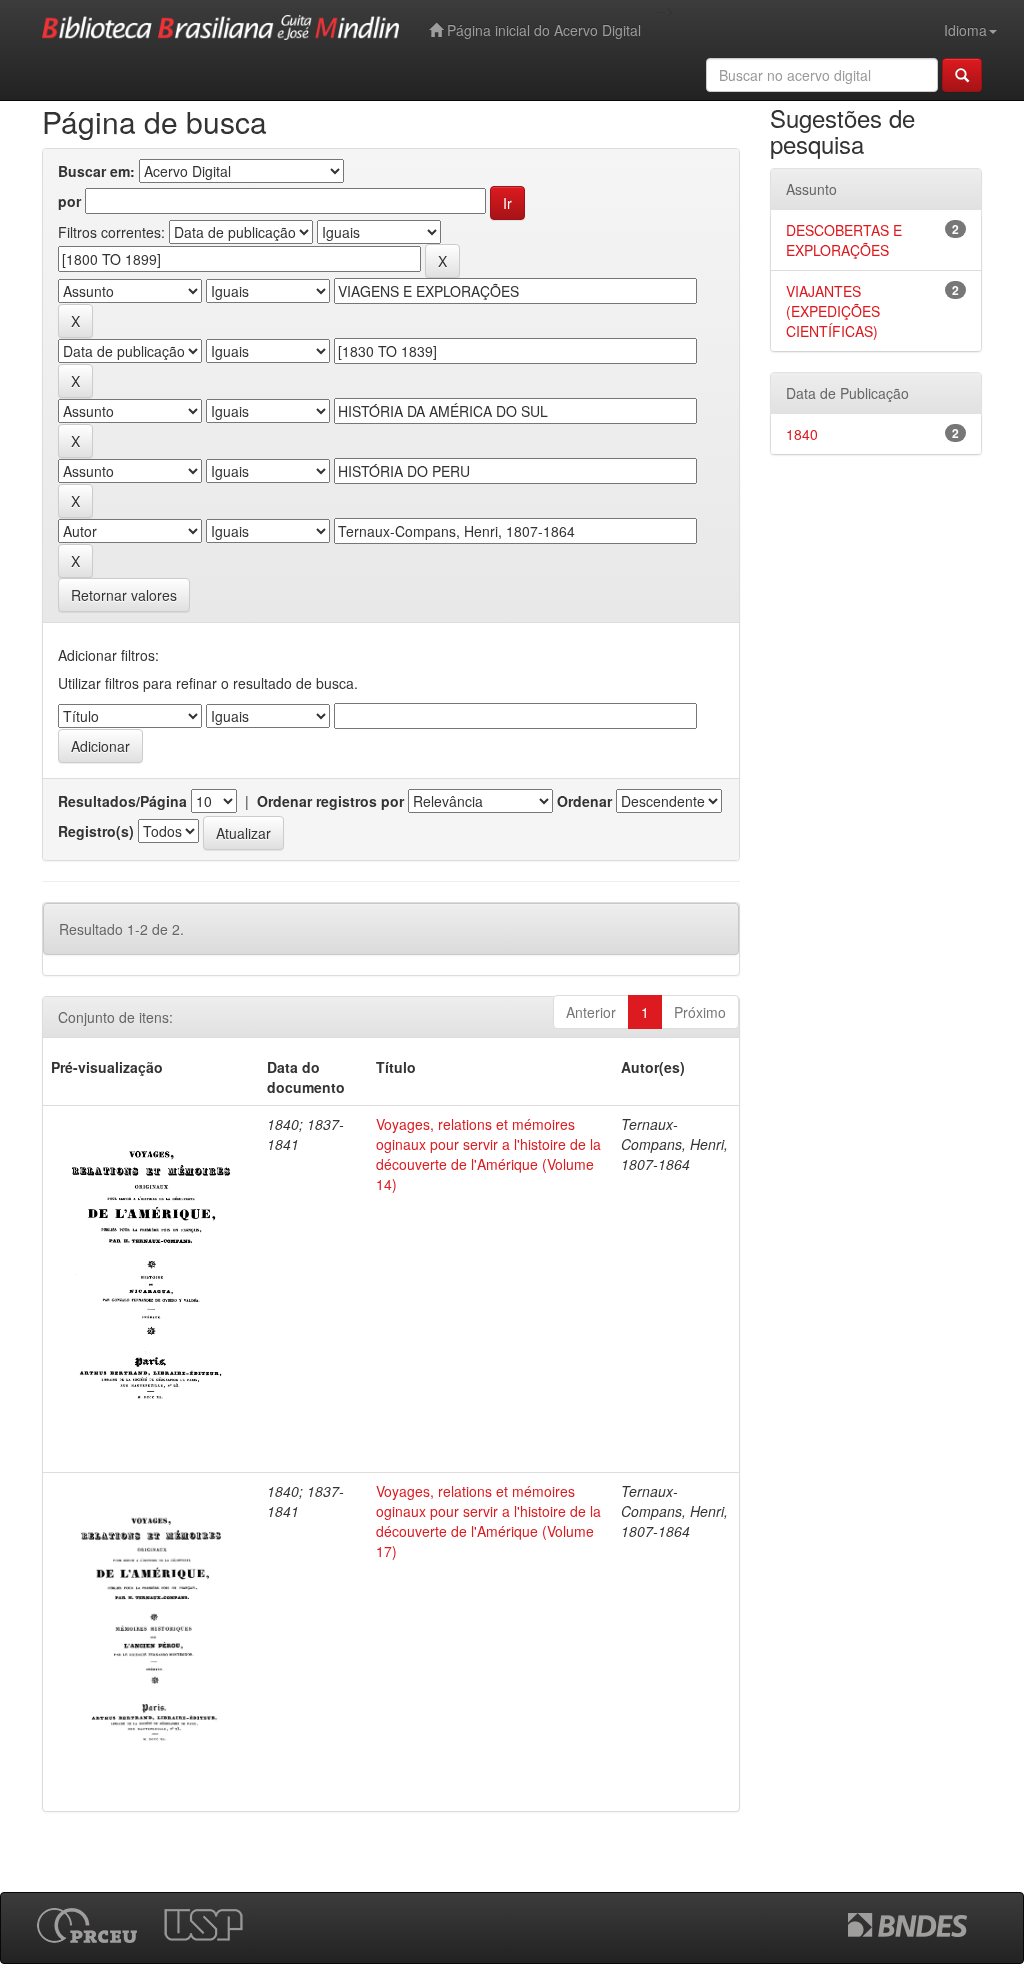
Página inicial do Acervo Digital (542, 30)
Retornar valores (124, 595)
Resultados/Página (122, 801)
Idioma (965, 30)
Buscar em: (96, 171)
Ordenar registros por (330, 801)
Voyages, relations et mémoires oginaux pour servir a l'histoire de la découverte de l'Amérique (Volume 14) (488, 1154)
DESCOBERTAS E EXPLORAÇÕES (844, 240)
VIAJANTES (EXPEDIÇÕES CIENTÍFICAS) (833, 311)
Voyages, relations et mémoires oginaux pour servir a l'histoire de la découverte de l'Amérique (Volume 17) (488, 1521)
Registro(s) (96, 831)
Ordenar (584, 801)
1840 (802, 434)
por (69, 201)
